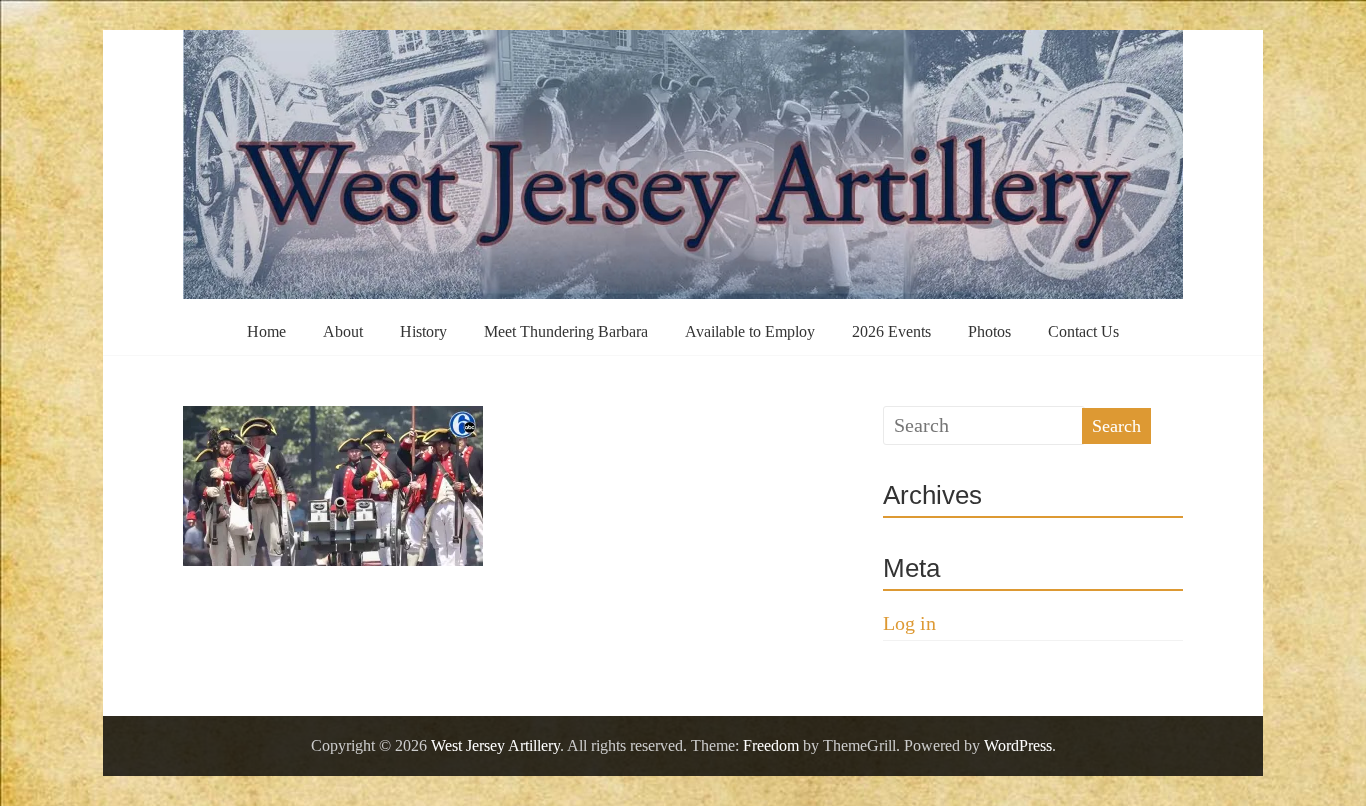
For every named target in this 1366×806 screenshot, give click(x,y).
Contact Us (1083, 331)
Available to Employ (750, 331)
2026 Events (891, 331)
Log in (909, 623)
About (343, 331)
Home (266, 331)
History (423, 331)
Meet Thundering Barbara (566, 331)
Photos (989, 331)
